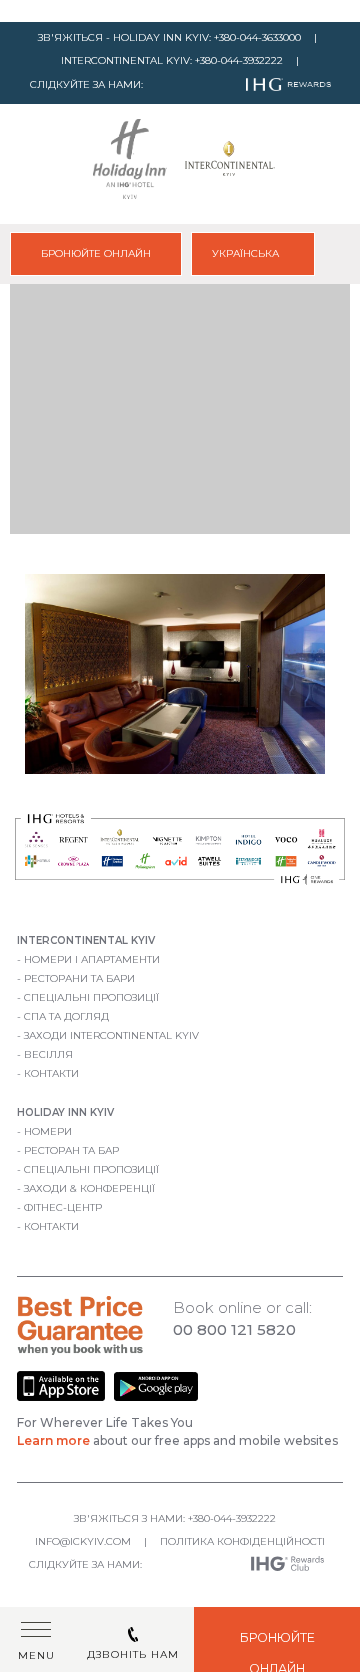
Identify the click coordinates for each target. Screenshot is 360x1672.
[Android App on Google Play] (156, 1397)
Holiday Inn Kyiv (65, 1112)
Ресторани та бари (79, 978)
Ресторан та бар (71, 1150)
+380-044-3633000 (257, 37)
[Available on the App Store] (62, 1397)
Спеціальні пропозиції (91, 997)
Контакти (51, 1073)
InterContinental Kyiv (86, 940)
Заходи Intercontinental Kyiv (111, 1035)
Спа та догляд (66, 1016)
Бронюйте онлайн (96, 253)
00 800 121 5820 (234, 1329)
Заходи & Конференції (89, 1188)
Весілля (48, 1054)
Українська (247, 253)
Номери (48, 1131)
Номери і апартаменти (92, 959)
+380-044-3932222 (239, 60)
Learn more (53, 1440)
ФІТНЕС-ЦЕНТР (63, 1207)
